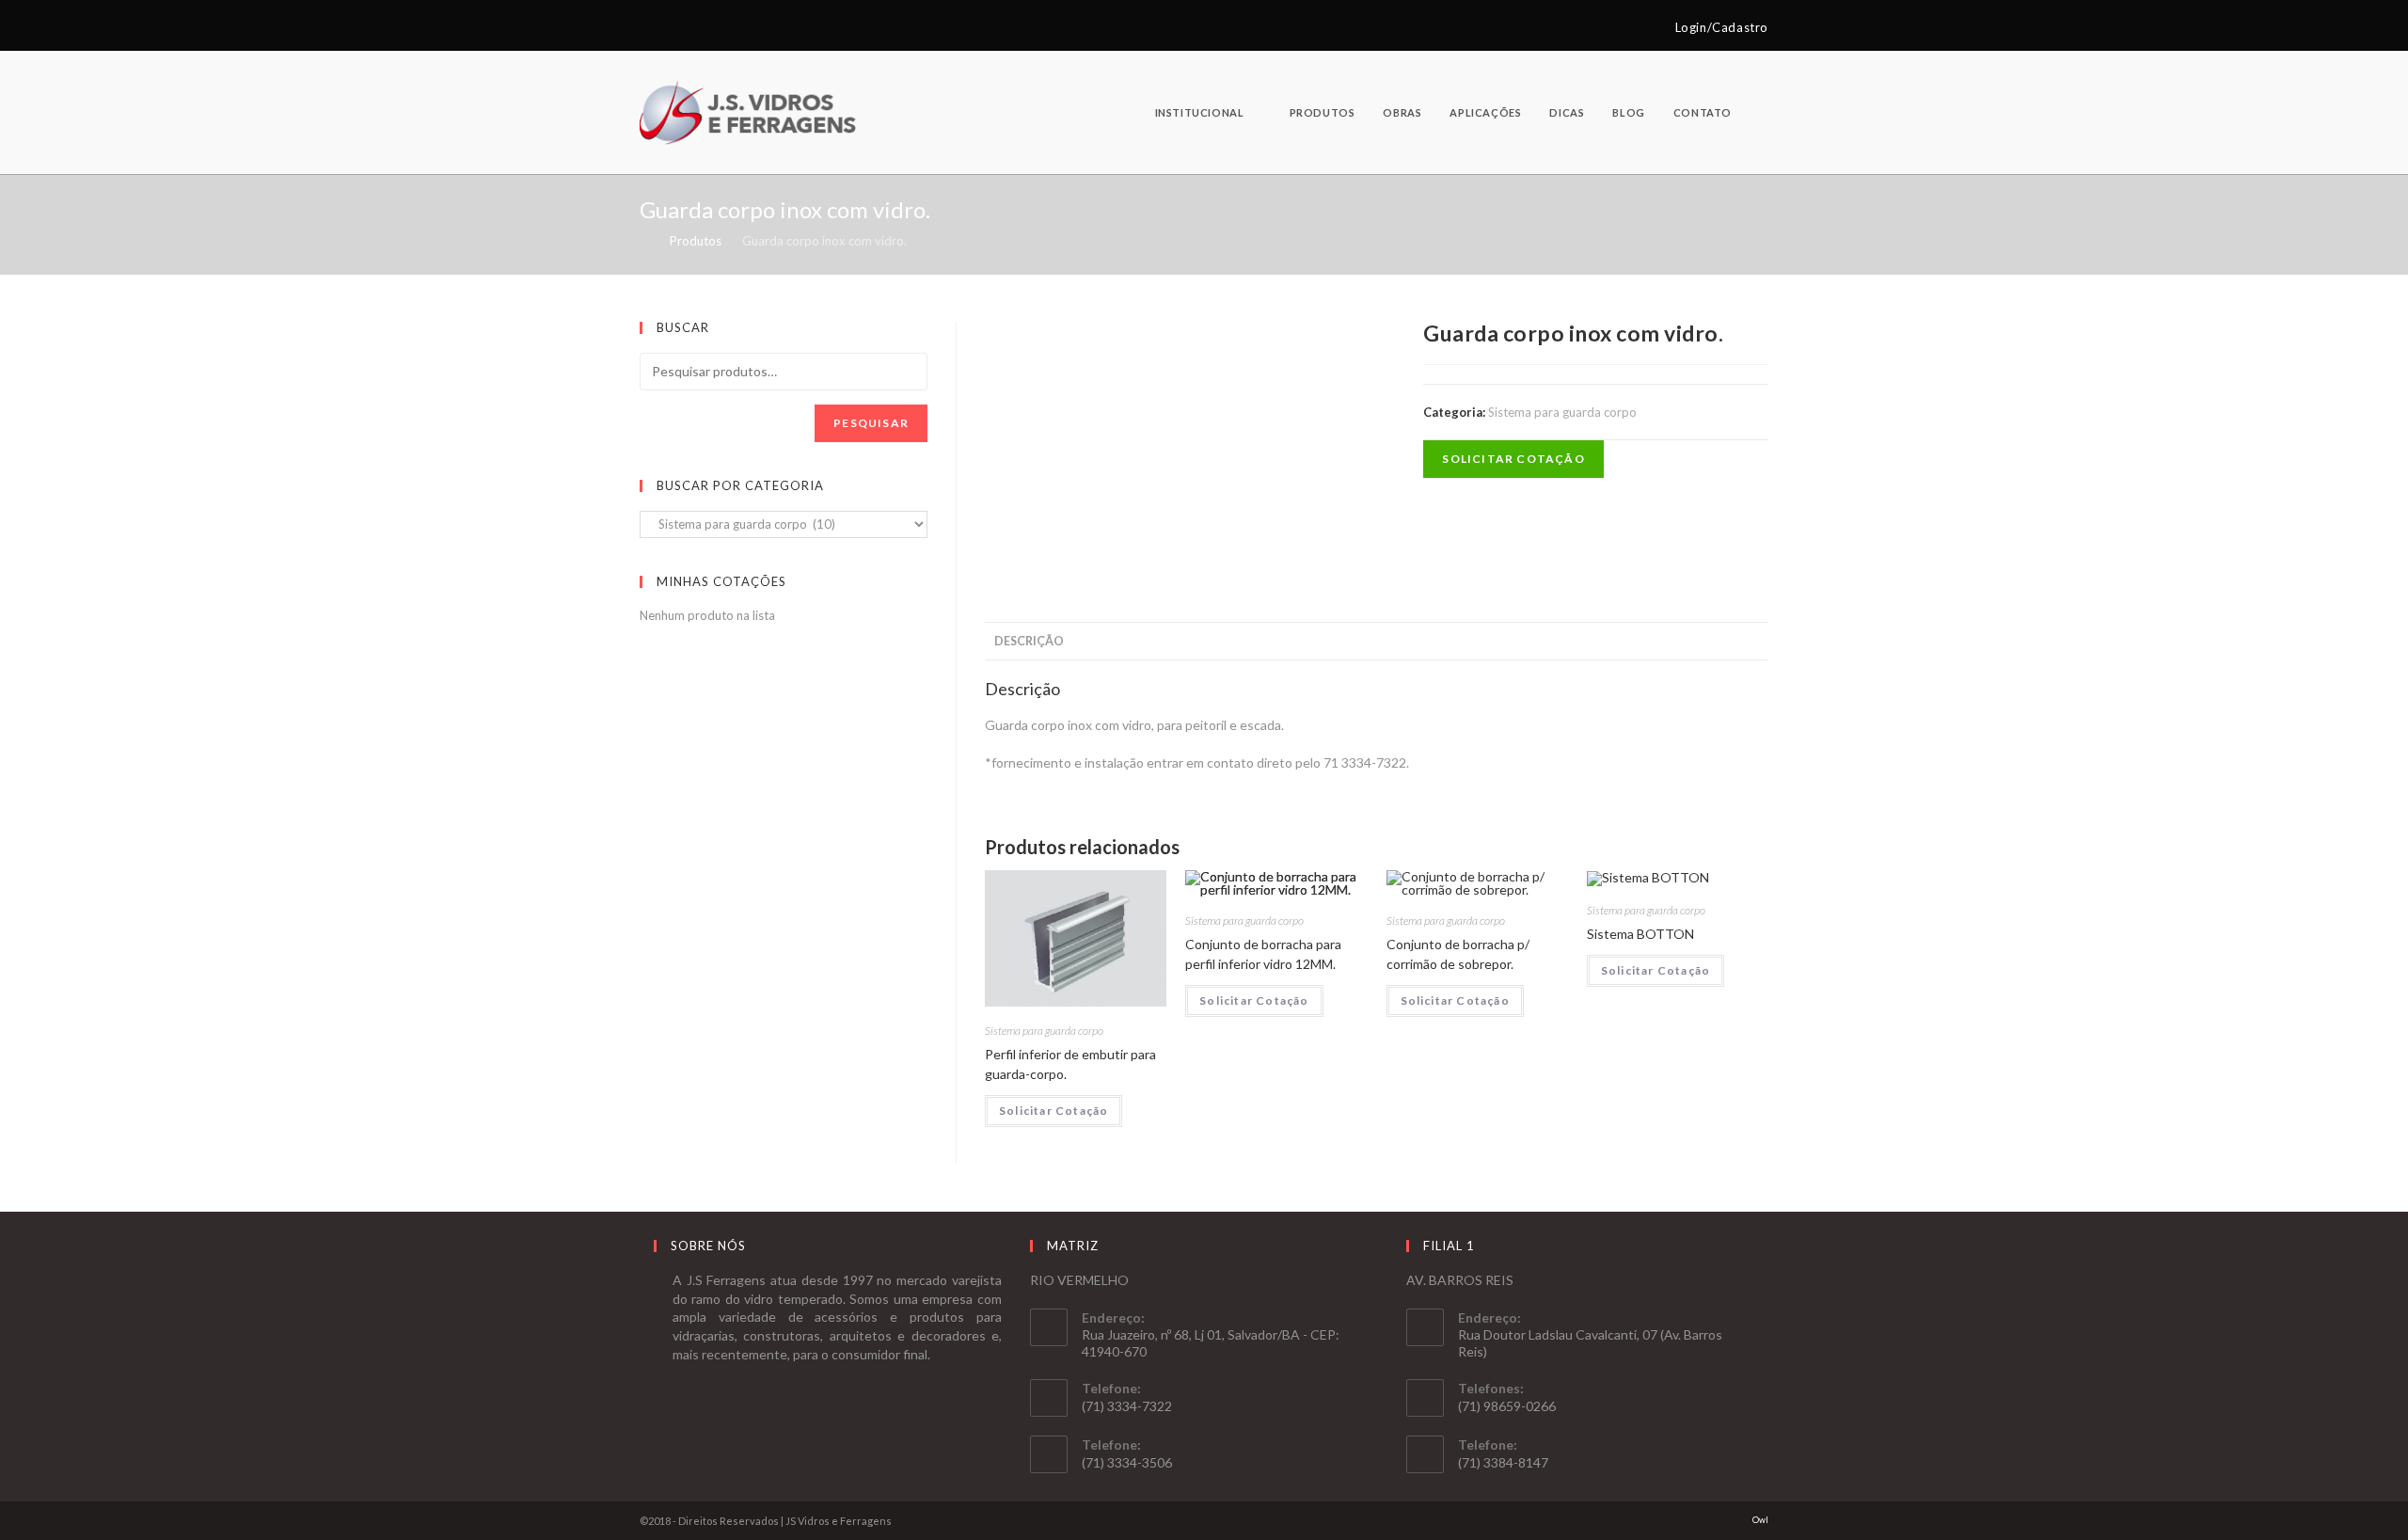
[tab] (1029, 642)
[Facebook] (648, 27)
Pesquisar (871, 423)
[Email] (666, 27)
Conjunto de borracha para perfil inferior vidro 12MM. (1263, 954)
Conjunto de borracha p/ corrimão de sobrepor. (1458, 954)
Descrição (1029, 641)
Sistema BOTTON (1640, 934)
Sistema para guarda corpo (1562, 412)
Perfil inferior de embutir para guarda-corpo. (1070, 1064)
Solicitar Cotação (1513, 459)
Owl (1760, 1520)
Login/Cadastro (1722, 27)
